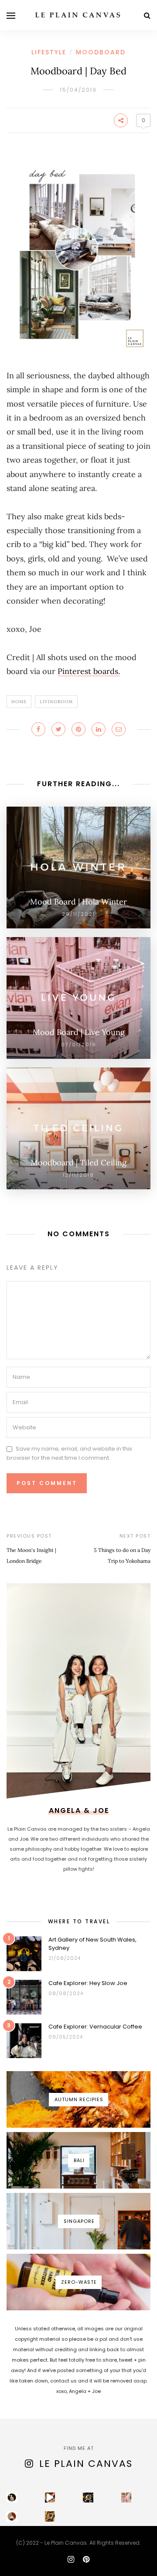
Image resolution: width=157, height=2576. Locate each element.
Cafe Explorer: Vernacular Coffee (95, 2027)
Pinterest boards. (89, 671)
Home (19, 702)
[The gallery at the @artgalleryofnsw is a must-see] (88, 2498)
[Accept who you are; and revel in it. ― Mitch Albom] (12, 2516)
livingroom (56, 702)
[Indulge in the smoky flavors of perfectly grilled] (50, 2516)
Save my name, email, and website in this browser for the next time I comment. (69, 1453)
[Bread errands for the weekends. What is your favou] (12, 2498)
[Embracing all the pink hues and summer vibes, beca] (126, 2498)
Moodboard (101, 52)
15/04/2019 (78, 90)
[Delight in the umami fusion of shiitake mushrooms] (50, 2498)
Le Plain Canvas (86, 2464)
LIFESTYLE (49, 52)
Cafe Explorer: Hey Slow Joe (88, 1983)
